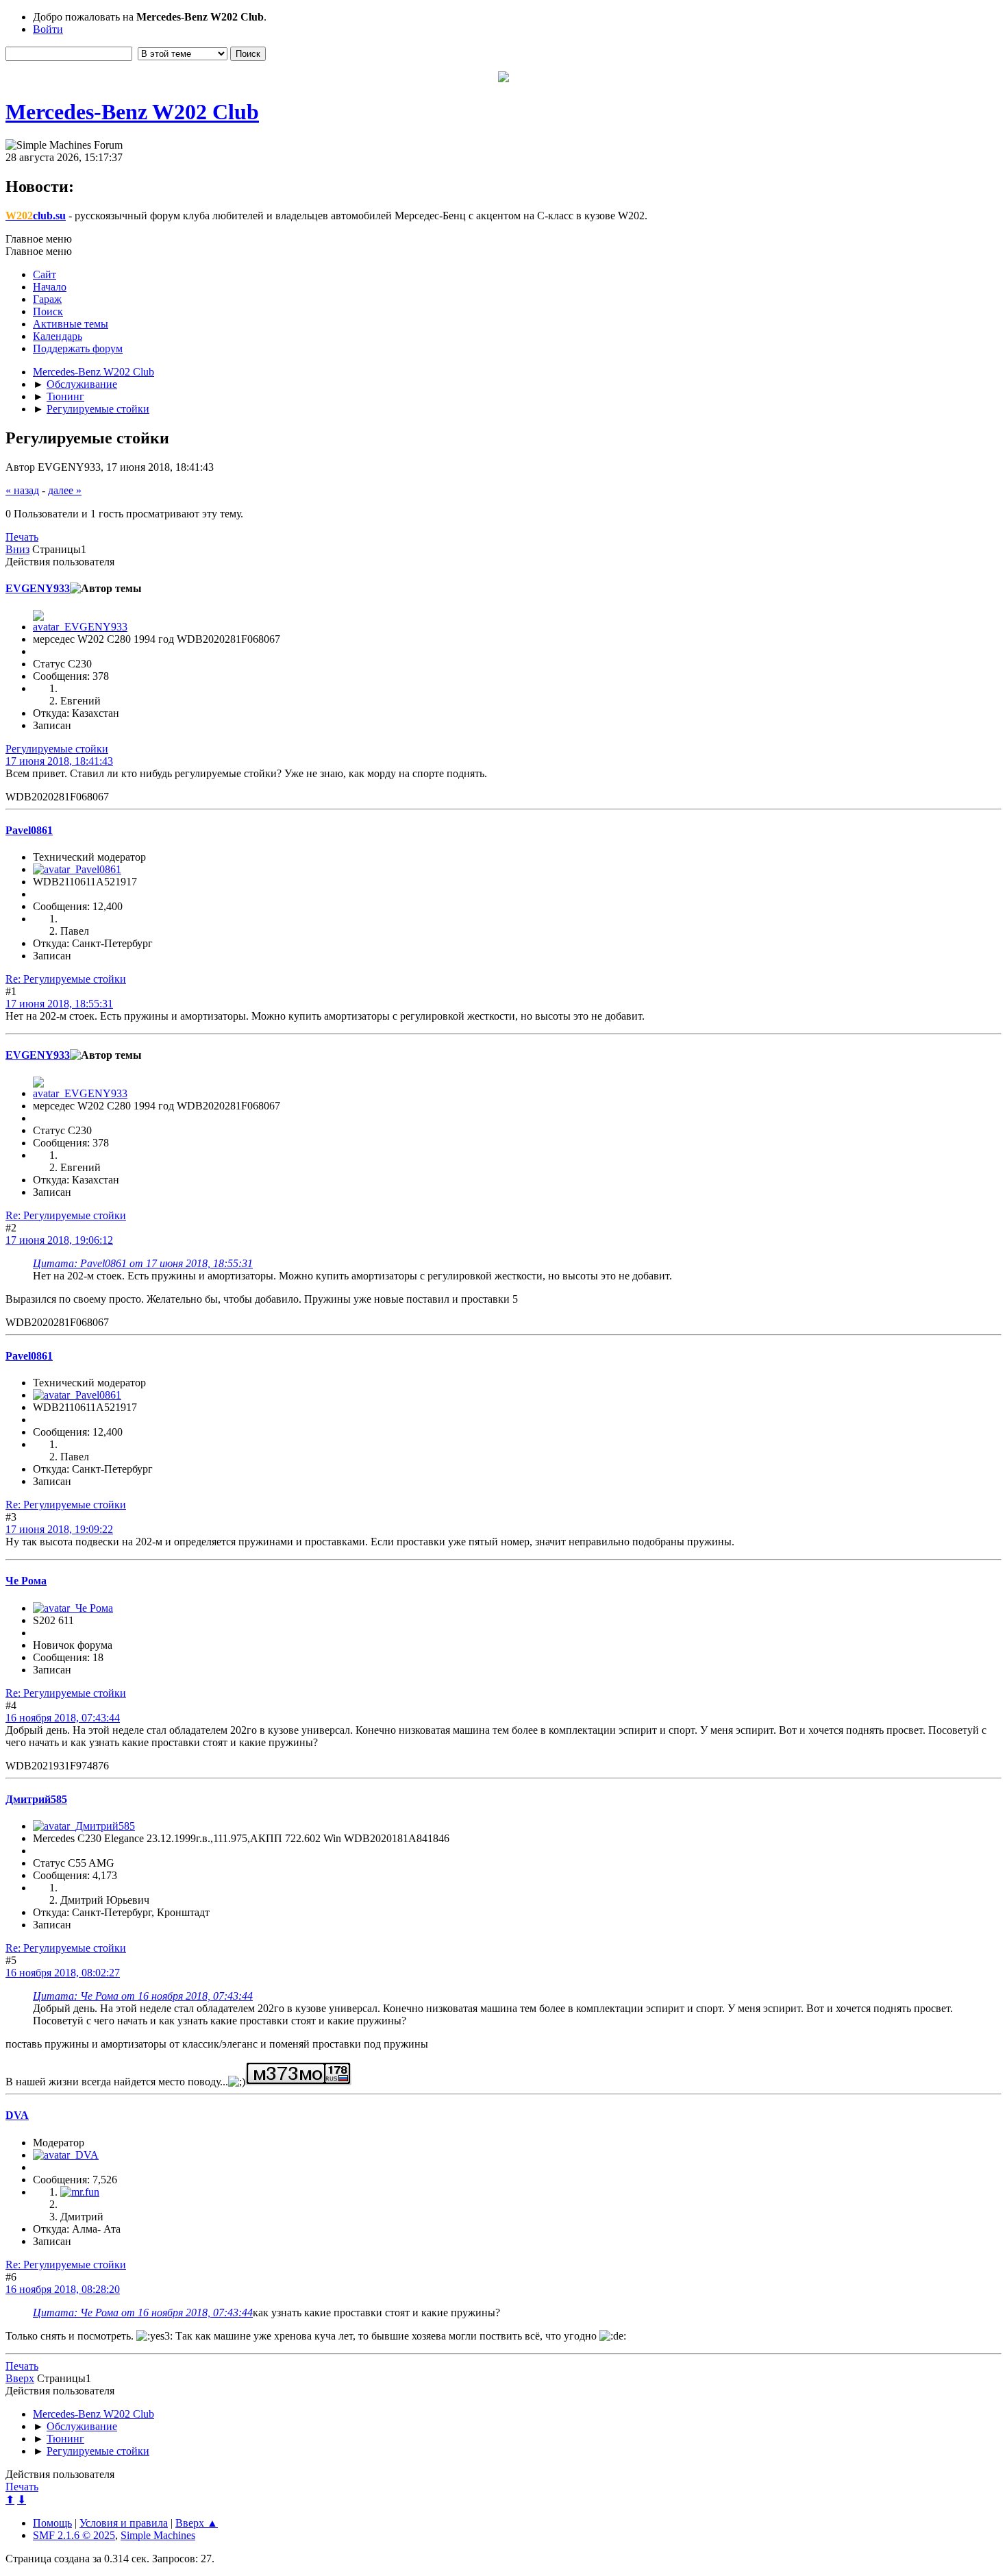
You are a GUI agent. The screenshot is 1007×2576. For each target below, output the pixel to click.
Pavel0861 (29, 830)
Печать (22, 537)
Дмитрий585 (36, 1799)
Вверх (20, 2378)
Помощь (52, 2523)
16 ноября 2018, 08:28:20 (63, 2289)
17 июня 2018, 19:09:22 (59, 1529)
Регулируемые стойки (57, 749)
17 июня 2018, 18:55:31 (59, 1004)
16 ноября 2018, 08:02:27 (63, 1973)
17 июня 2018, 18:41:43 (59, 761)
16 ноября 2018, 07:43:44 (63, 1718)
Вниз (17, 549)
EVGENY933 (38, 588)
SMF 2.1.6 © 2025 (74, 2535)
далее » (65, 490)
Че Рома (26, 1581)
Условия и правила (124, 2523)
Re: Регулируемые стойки (66, 979)
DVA (17, 2115)
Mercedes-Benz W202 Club (132, 112)
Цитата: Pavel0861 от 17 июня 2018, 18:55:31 (143, 1263)
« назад (22, 490)
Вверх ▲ (197, 2523)
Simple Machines (158, 2535)
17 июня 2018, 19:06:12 (59, 1240)
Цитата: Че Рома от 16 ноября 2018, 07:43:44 (143, 1996)
